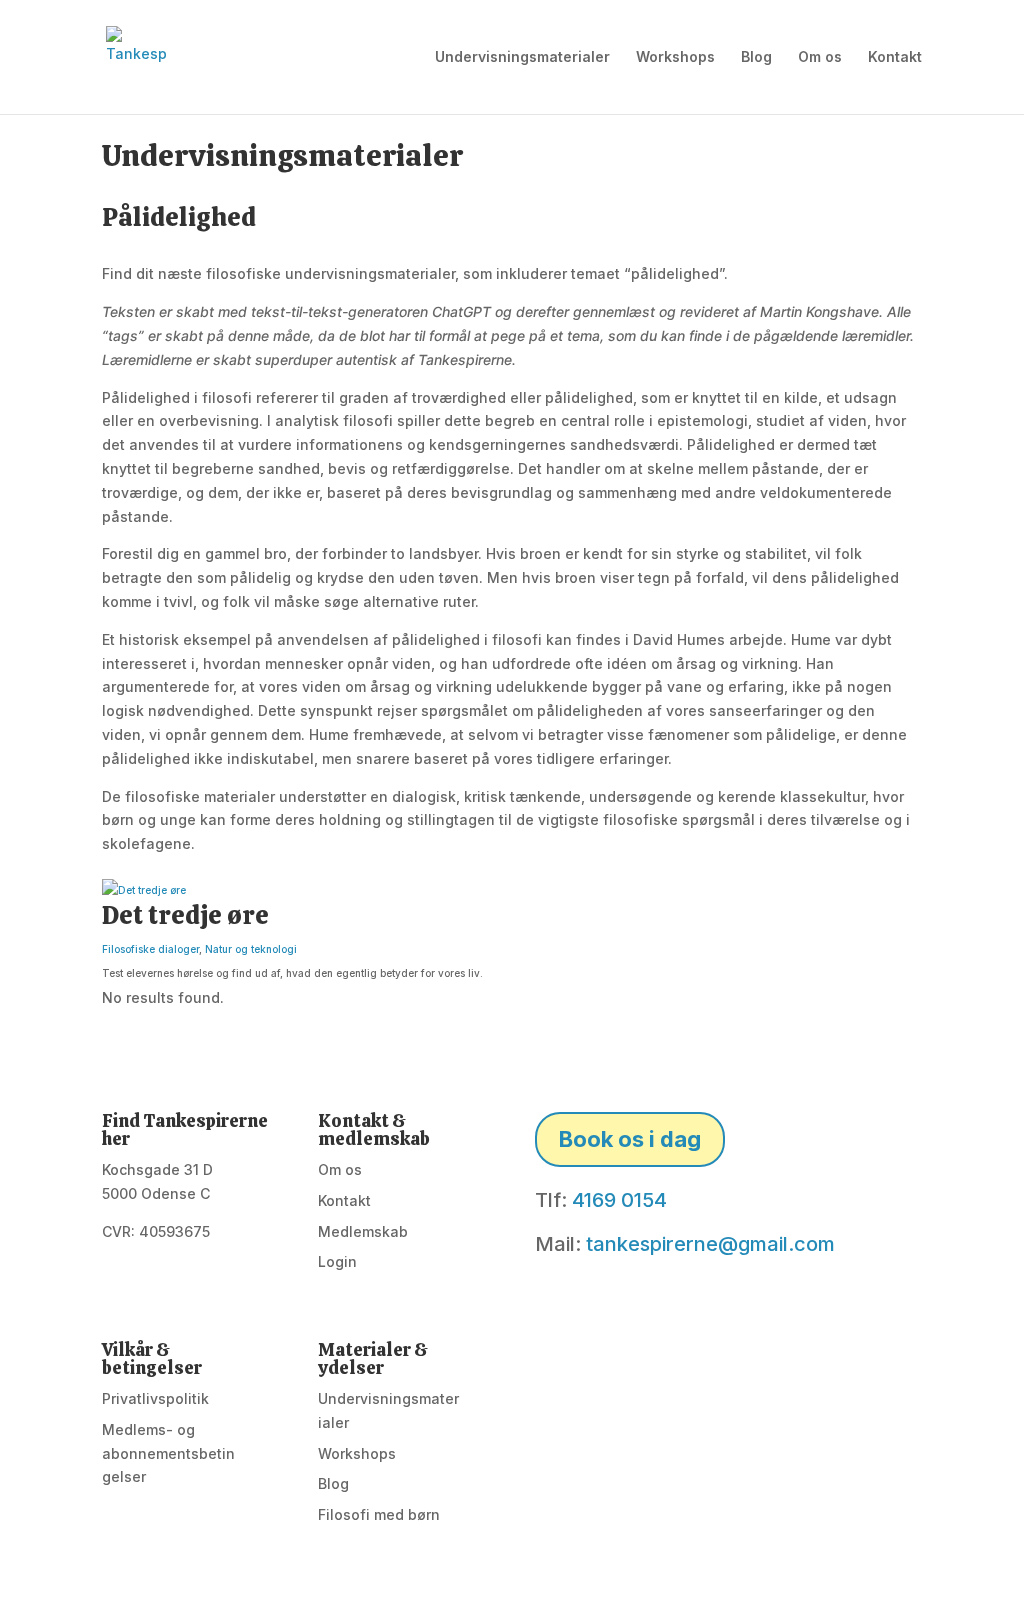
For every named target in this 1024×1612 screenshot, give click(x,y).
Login (337, 1261)
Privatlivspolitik (155, 1398)
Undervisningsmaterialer (522, 57)
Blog (756, 57)
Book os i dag (630, 1139)
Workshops (675, 57)
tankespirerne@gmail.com (710, 1244)
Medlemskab (363, 1231)
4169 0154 (619, 1200)
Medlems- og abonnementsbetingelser (168, 1453)
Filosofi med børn (379, 1514)
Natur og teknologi (251, 949)
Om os (820, 57)
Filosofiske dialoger (150, 949)
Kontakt (895, 57)
